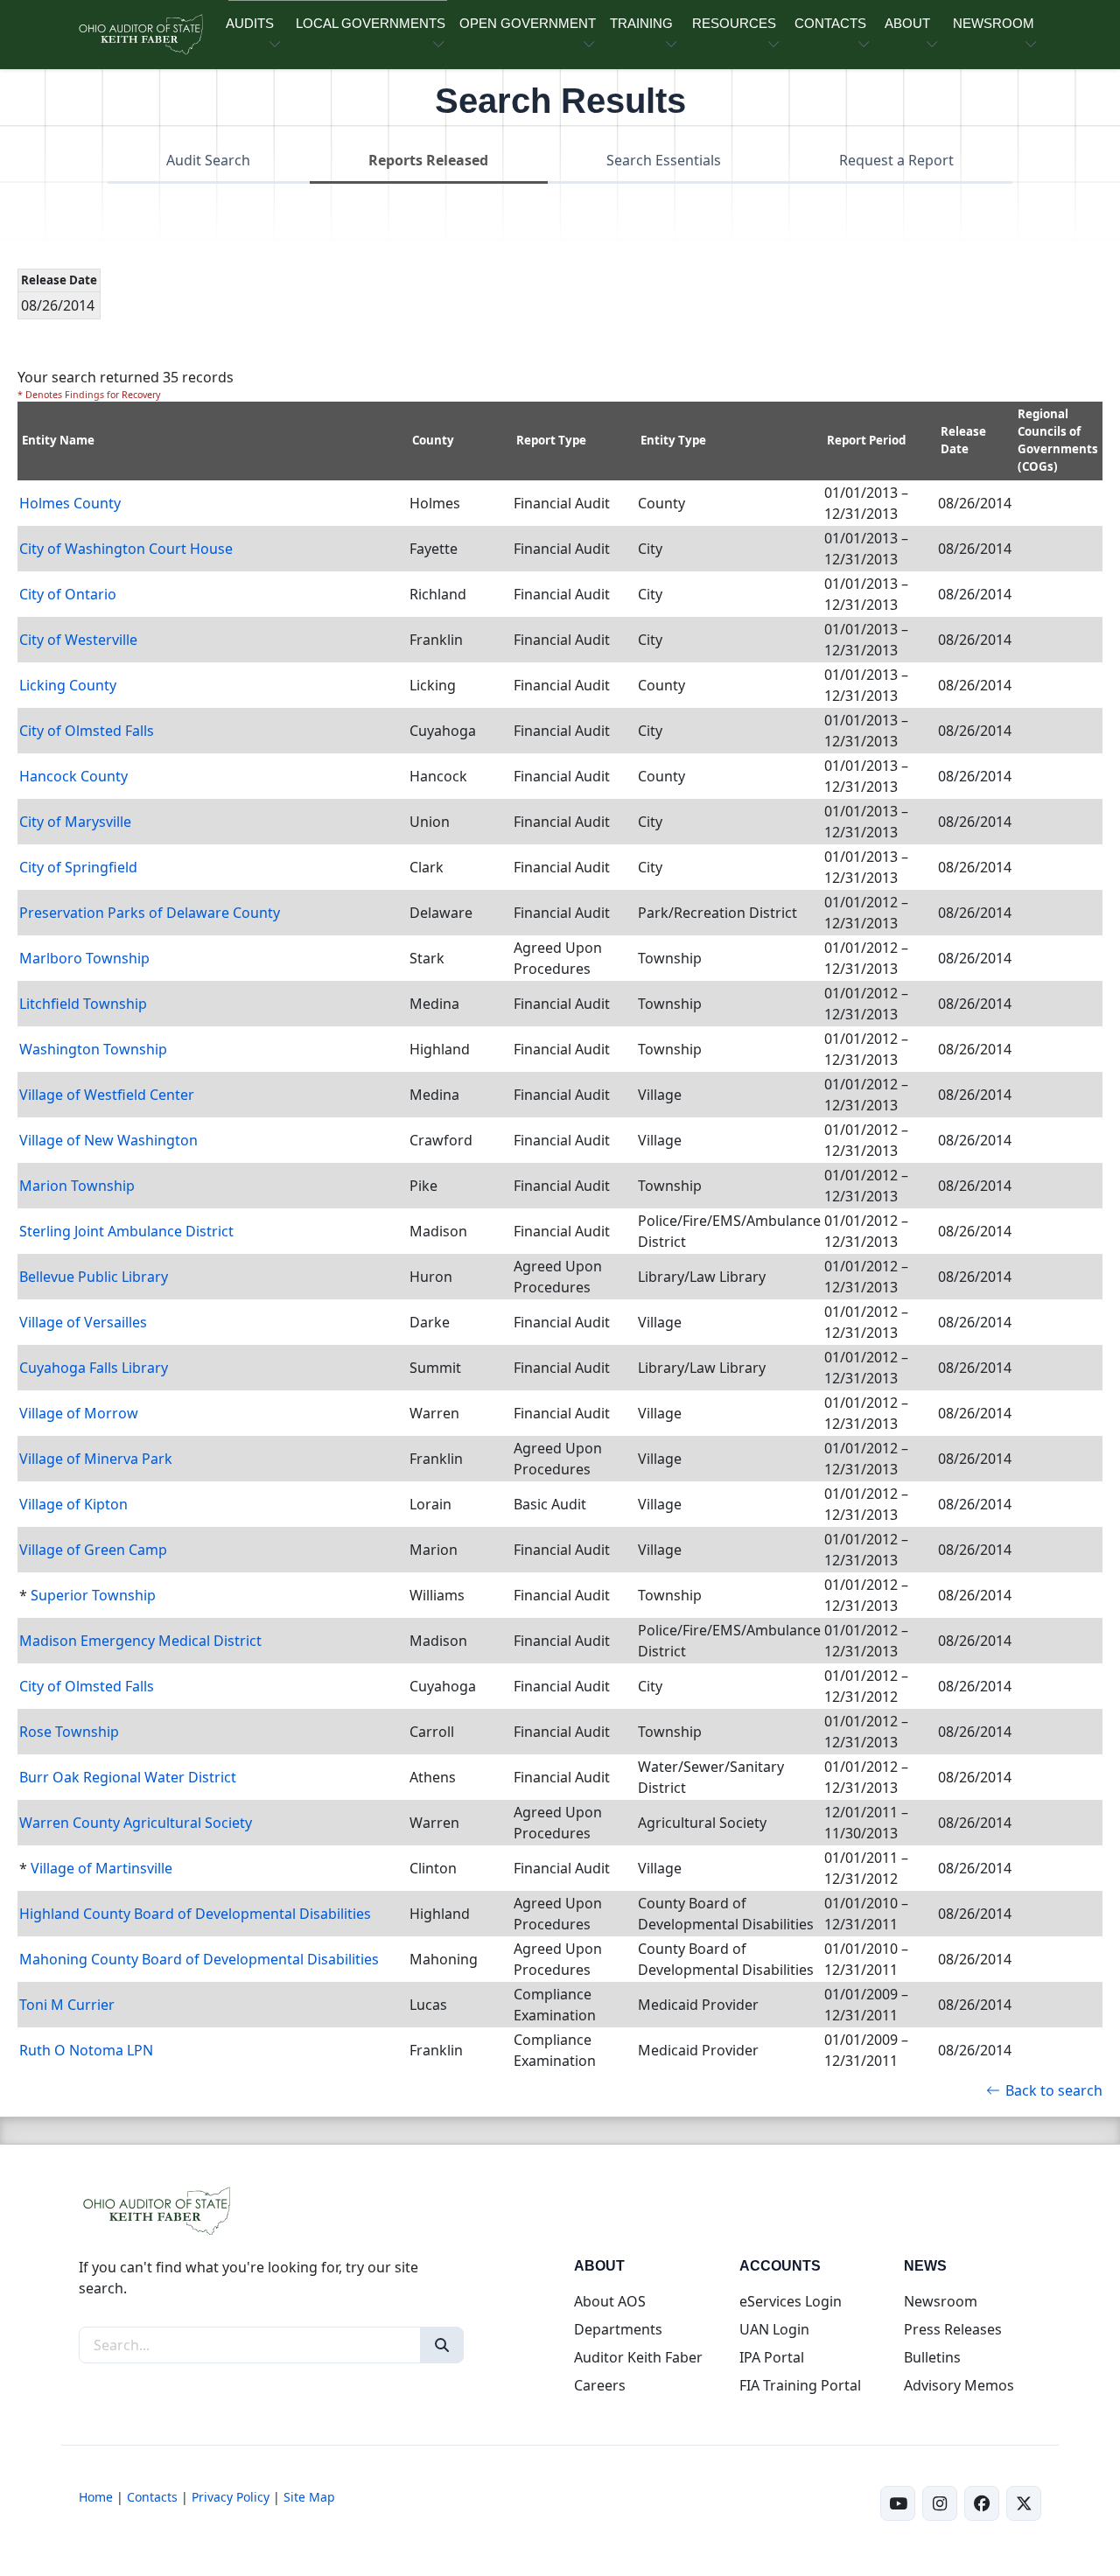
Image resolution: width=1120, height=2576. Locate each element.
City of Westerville (78, 640)
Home (96, 2497)
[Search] (442, 2345)
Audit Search (208, 160)
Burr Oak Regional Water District (128, 1777)
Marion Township (77, 1186)
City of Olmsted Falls (87, 731)
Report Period (866, 440)
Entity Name (58, 440)
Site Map (309, 2497)
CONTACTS (830, 23)
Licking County (68, 685)
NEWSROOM (994, 23)
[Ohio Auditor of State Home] (140, 35)
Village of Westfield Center (107, 1095)
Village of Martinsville (101, 1868)
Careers (600, 2385)
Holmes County (70, 503)
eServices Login (791, 2301)
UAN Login (774, 2329)
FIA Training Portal (800, 2385)
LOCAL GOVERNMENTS (371, 23)
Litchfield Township (83, 1004)
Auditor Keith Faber (638, 2357)
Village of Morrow (79, 1413)
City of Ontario (68, 594)
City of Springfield (78, 867)
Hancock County (73, 776)
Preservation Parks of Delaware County (150, 913)
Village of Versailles (83, 1322)
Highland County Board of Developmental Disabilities (195, 1914)
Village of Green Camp (93, 1550)
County (433, 440)
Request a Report (896, 160)
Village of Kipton (73, 1504)
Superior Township (93, 1595)
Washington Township (93, 1049)
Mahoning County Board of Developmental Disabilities (199, 1959)
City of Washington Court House (126, 549)
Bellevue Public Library (94, 1277)
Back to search (1054, 2090)
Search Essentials (664, 160)
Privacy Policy (231, 2497)
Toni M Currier (67, 2005)
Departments (618, 2329)
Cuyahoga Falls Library (94, 1368)
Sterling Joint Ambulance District (126, 1231)
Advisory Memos (959, 2385)
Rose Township (69, 1732)
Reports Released (428, 160)
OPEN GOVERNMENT (528, 23)
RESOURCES (734, 23)
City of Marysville (75, 822)
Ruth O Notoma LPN (86, 2050)
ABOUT (907, 23)
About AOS (610, 2301)
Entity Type (673, 440)
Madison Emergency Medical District (140, 1641)
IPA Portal (772, 2357)
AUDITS (250, 23)
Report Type (551, 440)
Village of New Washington (108, 1140)
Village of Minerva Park (96, 1459)
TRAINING (641, 23)
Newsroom (941, 2301)
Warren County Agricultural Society (136, 1823)
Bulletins (932, 2357)
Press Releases (953, 2329)
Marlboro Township (84, 958)
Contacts (152, 2497)
